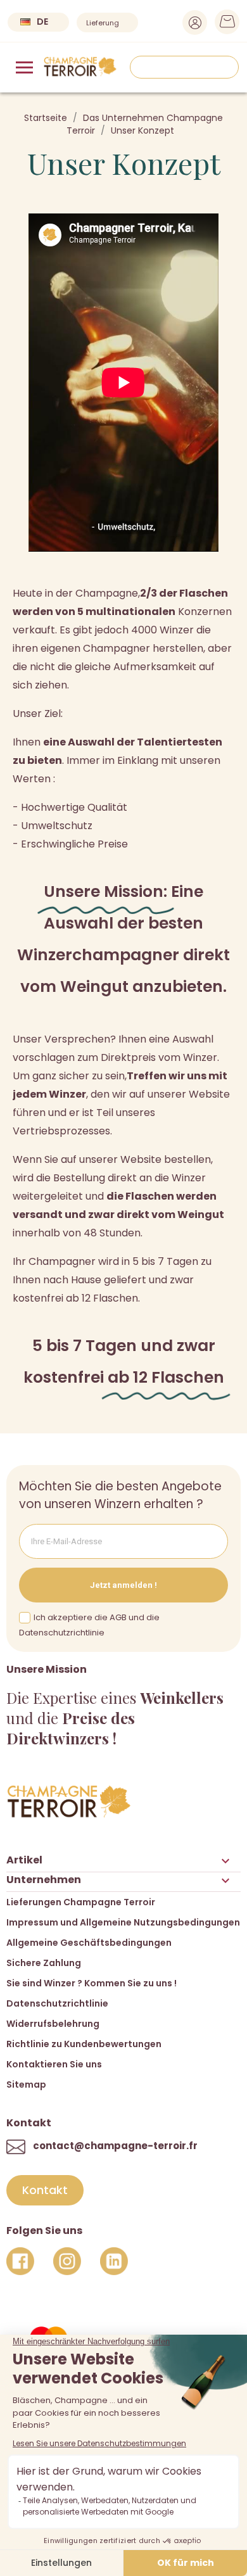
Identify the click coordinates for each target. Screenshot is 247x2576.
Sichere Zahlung (44, 1963)
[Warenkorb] (223, 25)
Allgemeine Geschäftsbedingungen (89, 1943)
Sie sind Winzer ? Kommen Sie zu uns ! (92, 1983)
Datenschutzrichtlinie (57, 2003)
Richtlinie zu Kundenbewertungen (84, 2044)
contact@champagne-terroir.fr (115, 2146)
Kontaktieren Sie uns (54, 2064)
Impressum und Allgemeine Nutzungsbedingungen (123, 1922)
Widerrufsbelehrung (53, 2024)
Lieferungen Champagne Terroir (81, 1902)
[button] (45, 2190)
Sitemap (26, 2084)
